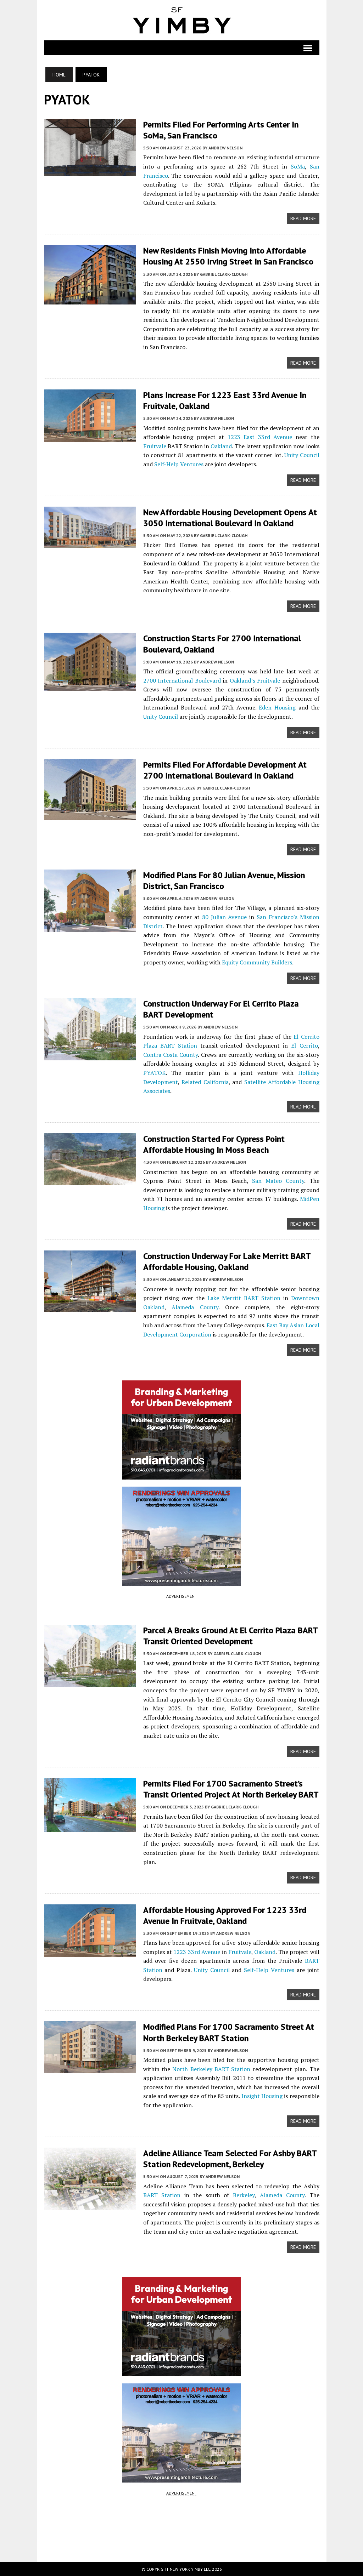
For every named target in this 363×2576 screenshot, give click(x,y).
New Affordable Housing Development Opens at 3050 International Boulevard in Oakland (230, 518)
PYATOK (155, 1073)
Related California (205, 1082)
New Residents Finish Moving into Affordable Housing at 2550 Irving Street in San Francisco (228, 256)
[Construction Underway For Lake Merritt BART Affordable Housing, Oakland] (90, 1307)
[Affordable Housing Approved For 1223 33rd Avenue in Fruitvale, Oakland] (90, 1952)
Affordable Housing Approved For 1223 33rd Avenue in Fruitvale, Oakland (225, 1915)
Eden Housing (277, 707)
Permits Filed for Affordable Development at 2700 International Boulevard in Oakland (225, 770)
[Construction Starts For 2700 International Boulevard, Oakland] (90, 686)
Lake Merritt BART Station (244, 1298)
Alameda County (195, 1307)
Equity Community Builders (257, 962)
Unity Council (302, 455)
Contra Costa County (171, 1055)
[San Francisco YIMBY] (182, 20)
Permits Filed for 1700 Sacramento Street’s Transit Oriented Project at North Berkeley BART (231, 1789)
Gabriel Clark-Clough (224, 274)
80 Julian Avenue (225, 917)
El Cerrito (304, 1045)
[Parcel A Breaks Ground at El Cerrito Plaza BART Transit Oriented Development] (90, 1682)
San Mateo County (278, 1181)
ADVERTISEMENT (182, 1596)
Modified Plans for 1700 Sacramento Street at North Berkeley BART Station (229, 2032)
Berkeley (244, 2195)
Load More (182, 2530)
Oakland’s (242, 680)
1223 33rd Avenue (197, 1952)
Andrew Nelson (225, 148)
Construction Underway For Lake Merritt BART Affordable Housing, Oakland (227, 1261)
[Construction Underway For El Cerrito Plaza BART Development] (90, 1055)
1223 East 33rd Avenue (260, 437)
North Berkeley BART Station (211, 2069)
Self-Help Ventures (179, 464)
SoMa (298, 166)
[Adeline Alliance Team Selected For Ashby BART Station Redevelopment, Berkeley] (90, 2205)
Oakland (221, 446)
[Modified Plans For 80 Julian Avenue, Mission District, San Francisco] (90, 927)
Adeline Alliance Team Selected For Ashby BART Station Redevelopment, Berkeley (230, 2159)
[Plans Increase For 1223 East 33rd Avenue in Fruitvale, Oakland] (90, 438)
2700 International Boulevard (182, 680)
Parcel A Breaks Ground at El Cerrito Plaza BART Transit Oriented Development (230, 1636)
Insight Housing (262, 2096)
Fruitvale (155, 446)
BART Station (162, 2195)
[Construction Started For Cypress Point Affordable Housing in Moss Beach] (90, 1180)
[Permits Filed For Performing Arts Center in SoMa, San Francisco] (90, 172)
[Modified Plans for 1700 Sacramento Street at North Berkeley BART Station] (90, 2069)
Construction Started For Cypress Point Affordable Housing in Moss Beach (214, 1144)
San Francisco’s (277, 917)
